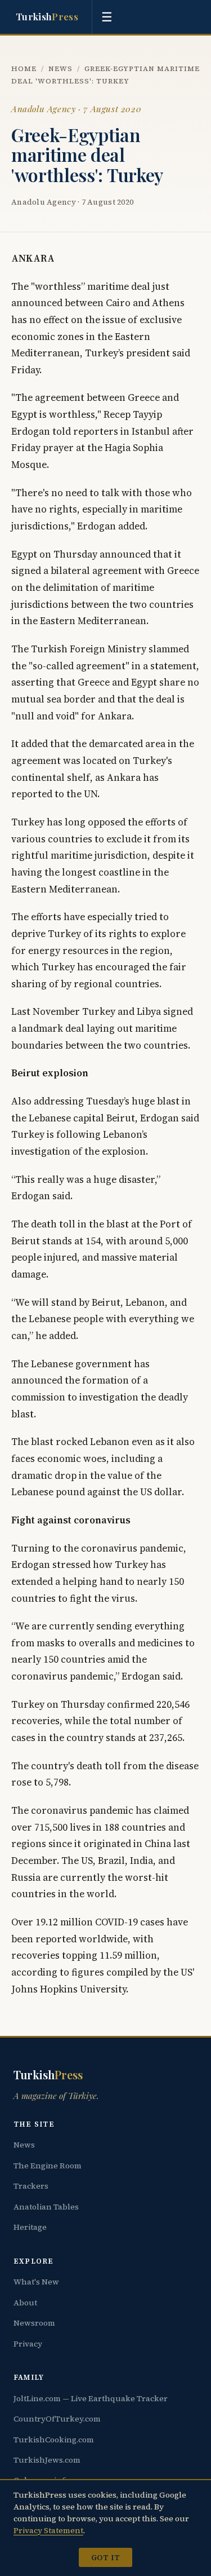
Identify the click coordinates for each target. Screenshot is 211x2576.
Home (24, 69)
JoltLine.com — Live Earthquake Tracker (91, 2398)
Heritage (30, 2227)
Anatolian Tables (46, 2207)
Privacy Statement (48, 2530)
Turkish (47, 16)
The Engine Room (48, 2166)
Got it (105, 2557)
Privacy (28, 2344)
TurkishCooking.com (54, 2440)
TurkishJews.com (47, 2460)
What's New (36, 2282)
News (60, 69)
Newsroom (34, 2323)
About (25, 2303)
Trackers (31, 2186)
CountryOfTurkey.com (57, 2419)
